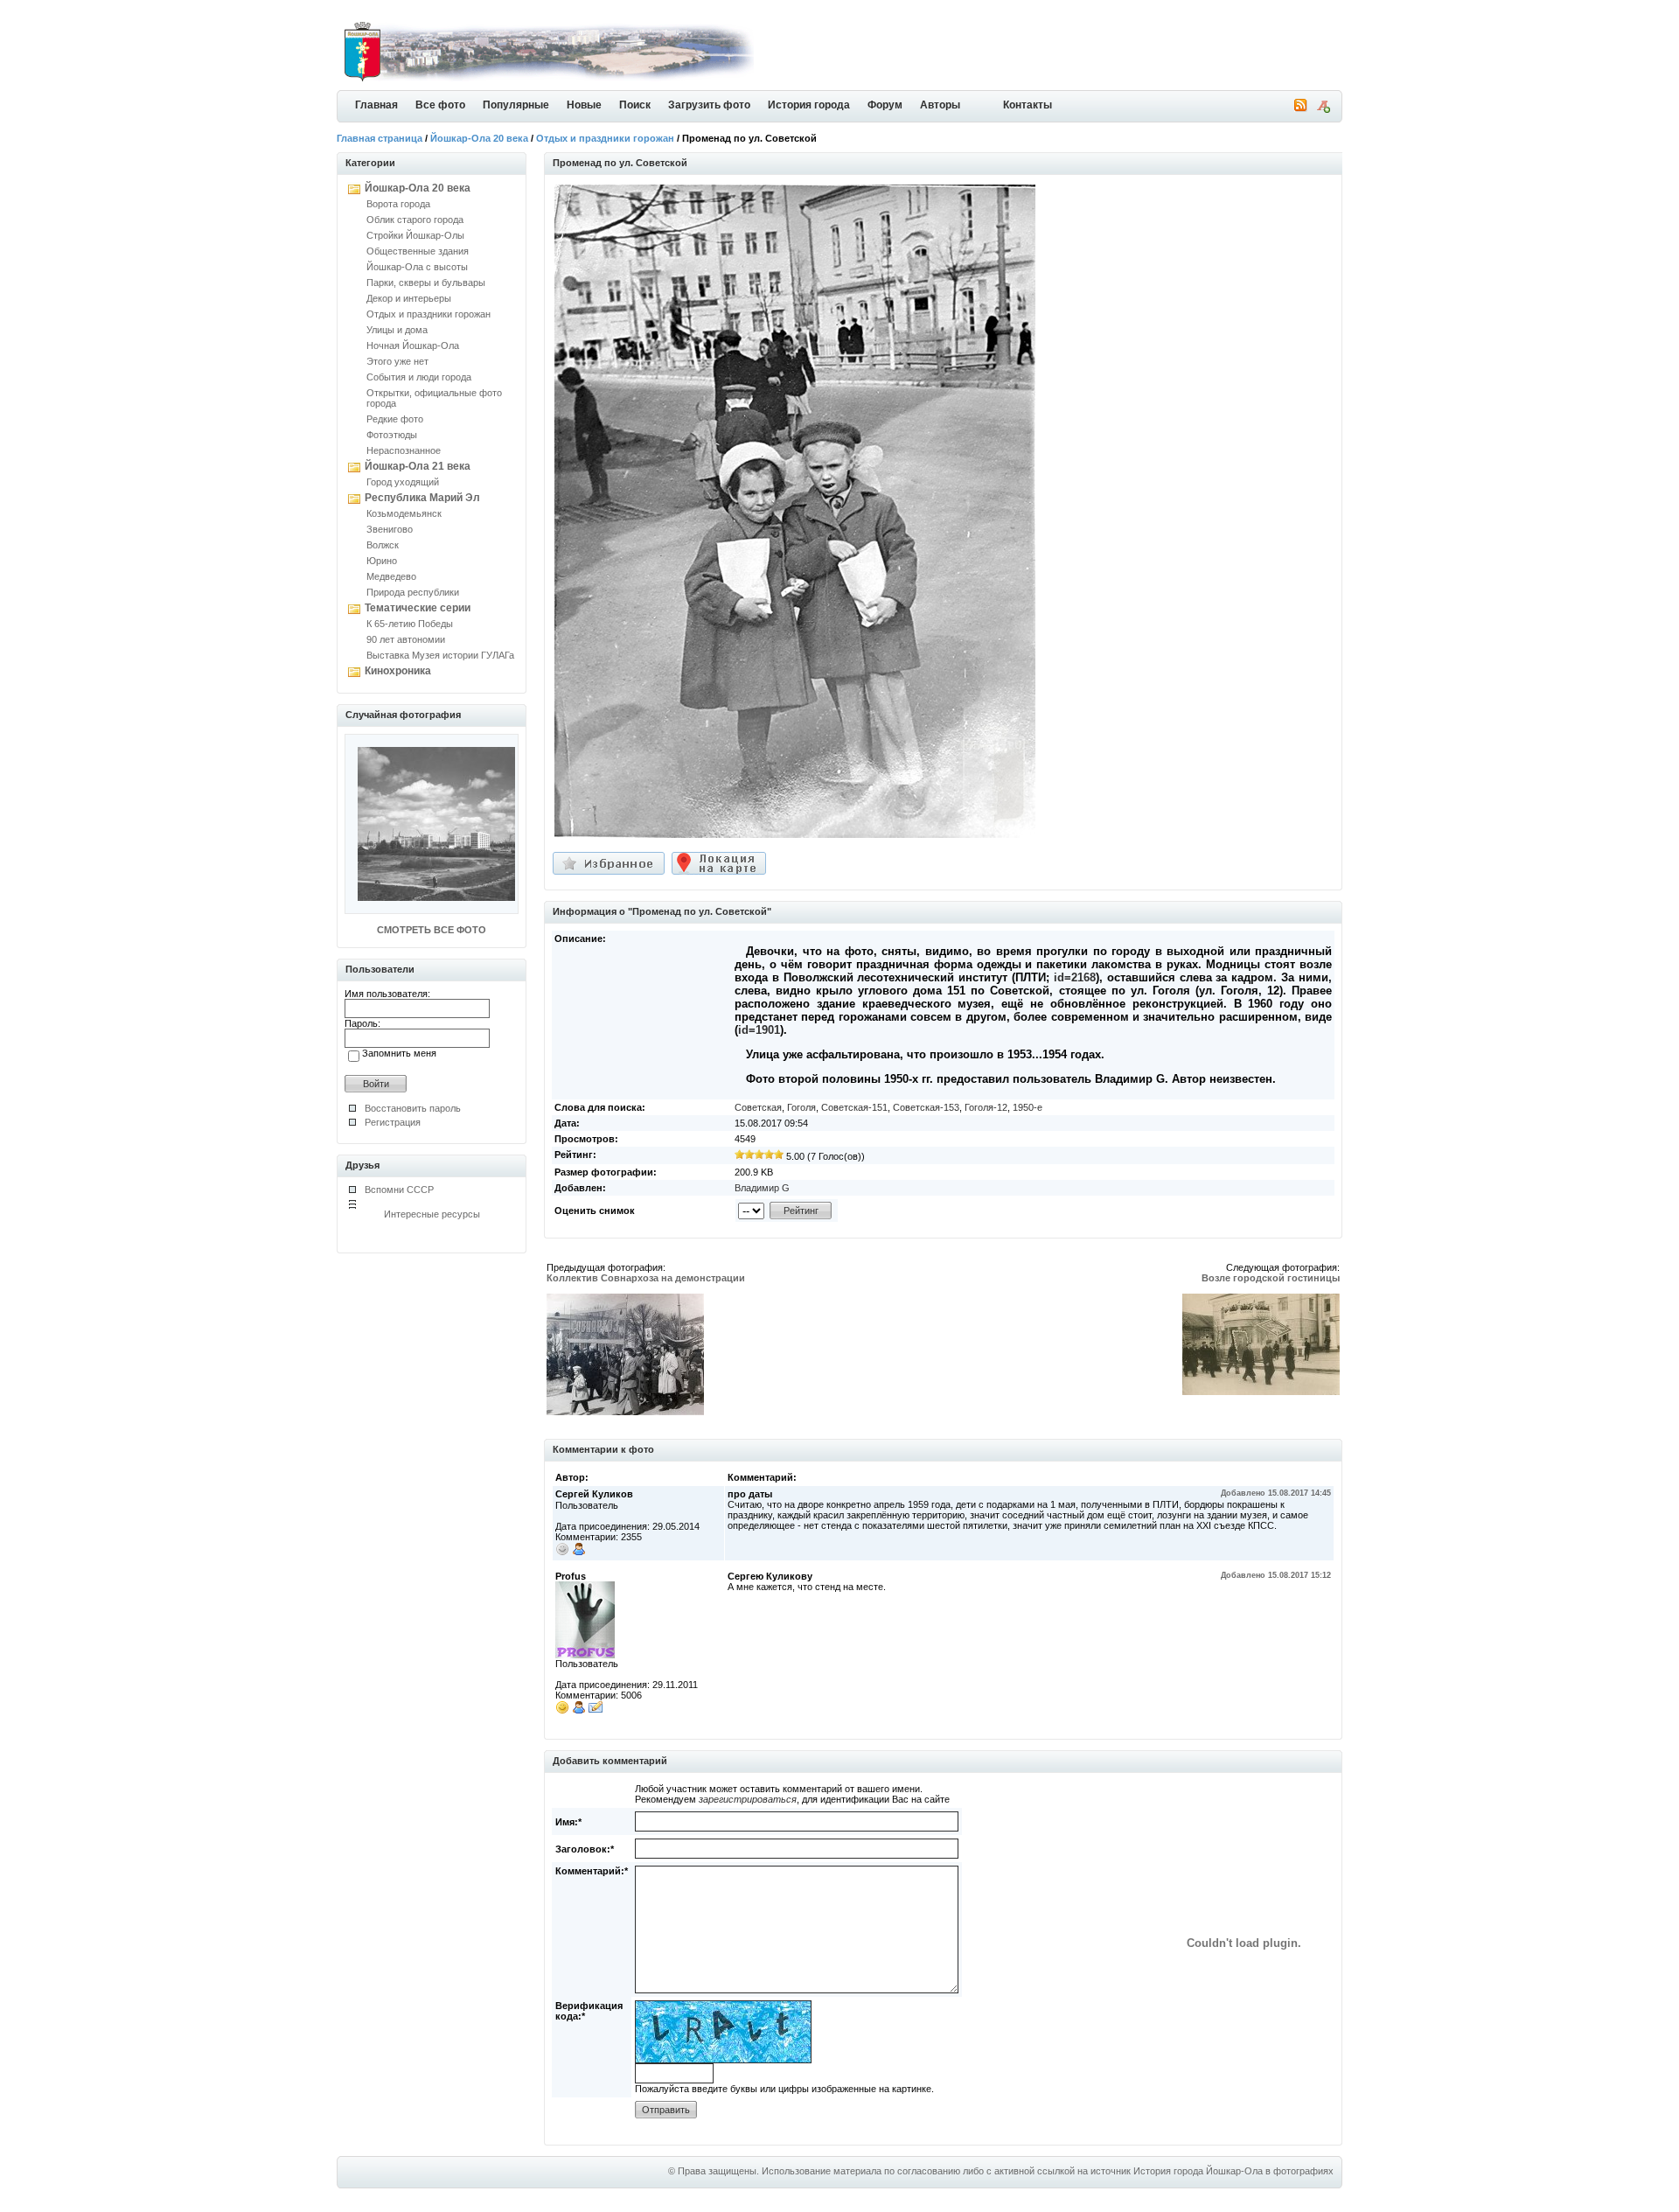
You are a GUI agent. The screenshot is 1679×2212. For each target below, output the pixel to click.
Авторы (940, 105)
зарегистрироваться (748, 1799)
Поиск (635, 105)
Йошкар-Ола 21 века (418, 466)
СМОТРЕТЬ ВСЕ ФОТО (432, 930)
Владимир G (762, 1188)
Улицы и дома (397, 330)
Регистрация (393, 1122)
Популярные (516, 105)
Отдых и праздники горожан (605, 138)
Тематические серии (418, 608)
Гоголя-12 (986, 1107)
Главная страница (380, 138)
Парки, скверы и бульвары (426, 283)
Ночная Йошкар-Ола (413, 345)
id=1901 (759, 1030)
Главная (376, 105)
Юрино (382, 561)
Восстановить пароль (413, 1108)
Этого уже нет (397, 361)
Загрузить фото (709, 105)
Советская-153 (926, 1107)
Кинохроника (398, 671)
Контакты (1028, 105)
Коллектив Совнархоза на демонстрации (646, 1278)
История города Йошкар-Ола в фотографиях (1233, 2171)
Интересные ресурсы (432, 1214)
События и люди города (419, 377)
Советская (758, 1107)
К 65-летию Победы (410, 624)
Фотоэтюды (392, 435)
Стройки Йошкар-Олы (415, 235)
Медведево (391, 576)
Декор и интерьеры (409, 298)
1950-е (1028, 1107)
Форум (885, 105)
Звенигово (390, 529)
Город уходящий (403, 482)
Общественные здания (418, 251)
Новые (584, 105)
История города (809, 105)
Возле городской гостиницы (1271, 1278)
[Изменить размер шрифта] (1323, 109)
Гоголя (801, 1107)
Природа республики (413, 592)
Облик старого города (415, 220)
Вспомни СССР (399, 1190)
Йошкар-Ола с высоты (417, 267)
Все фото (440, 105)
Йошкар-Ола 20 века (479, 138)
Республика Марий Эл (422, 498)
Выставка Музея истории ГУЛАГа (440, 655)
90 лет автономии (406, 639)
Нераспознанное (404, 450)
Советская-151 (854, 1107)
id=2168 (1075, 977)
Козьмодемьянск (404, 513)
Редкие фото (395, 419)
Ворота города (398, 204)
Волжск (383, 545)
